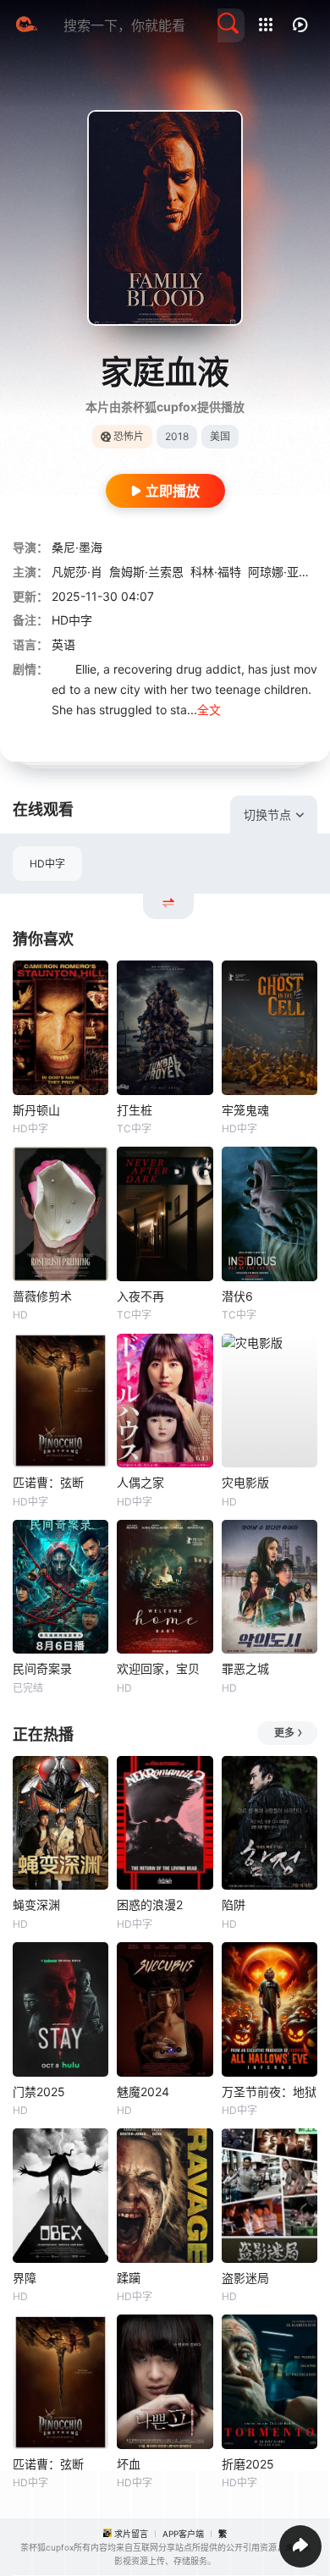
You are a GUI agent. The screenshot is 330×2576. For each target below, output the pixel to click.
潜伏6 (237, 1296)
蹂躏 (129, 2278)
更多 (284, 1733)
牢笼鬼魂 (245, 1110)
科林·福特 (216, 572)
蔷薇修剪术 (42, 1296)
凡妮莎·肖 (77, 572)
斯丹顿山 (36, 1110)
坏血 (129, 2464)
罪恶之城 (245, 1668)
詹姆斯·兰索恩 (146, 572)
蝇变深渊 (36, 1904)
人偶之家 (140, 1482)
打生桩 (135, 1110)
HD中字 (47, 864)
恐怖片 (129, 436)
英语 (63, 644)
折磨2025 (248, 2464)
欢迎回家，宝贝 (158, 1668)
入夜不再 (140, 1296)
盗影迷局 (245, 2278)
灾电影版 (245, 1482)
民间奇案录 (42, 1668)
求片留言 (131, 2534)
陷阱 (234, 1904)
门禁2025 (39, 2092)
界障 (25, 2278)
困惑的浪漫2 (150, 1904)
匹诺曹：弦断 (48, 1482)
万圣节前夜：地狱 (269, 2092)
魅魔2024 (143, 2092)
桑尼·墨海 (77, 547)
